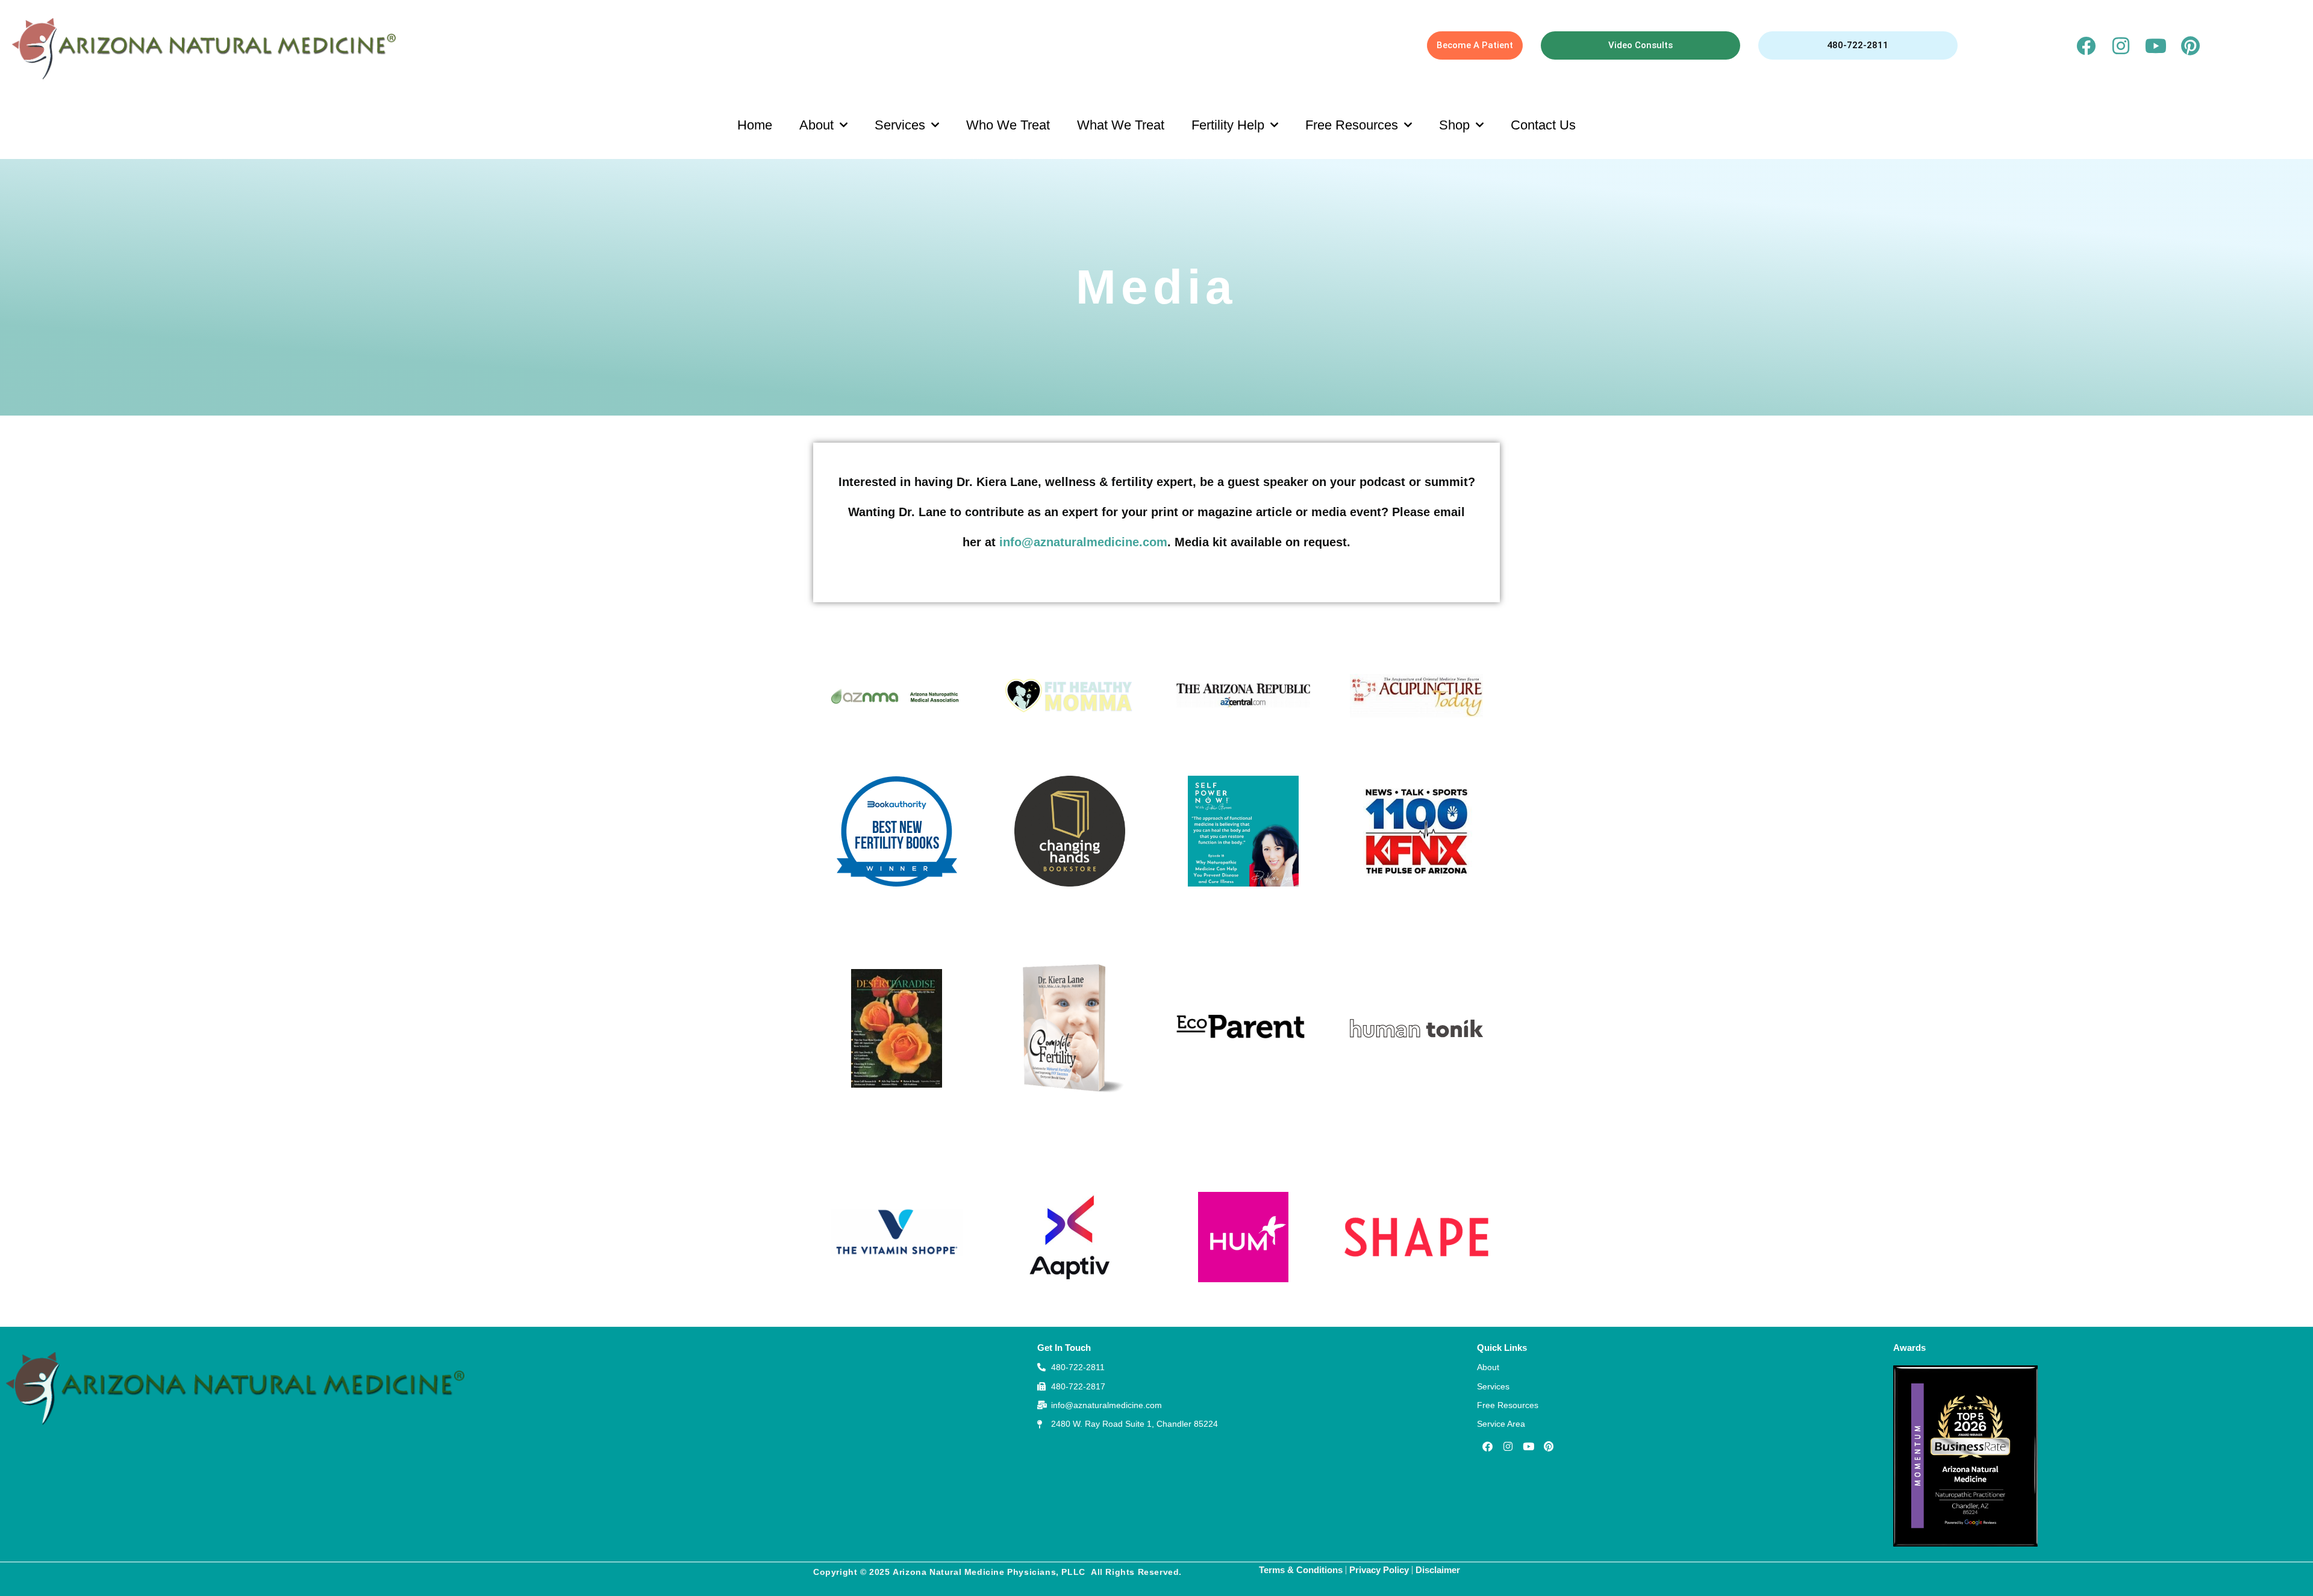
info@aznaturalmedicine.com (1083, 542)
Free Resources (1352, 125)
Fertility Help (1228, 125)
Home (755, 125)
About (816, 125)
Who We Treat (1008, 125)
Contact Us (1543, 125)
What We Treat (1121, 125)
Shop (1454, 125)
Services (900, 125)
